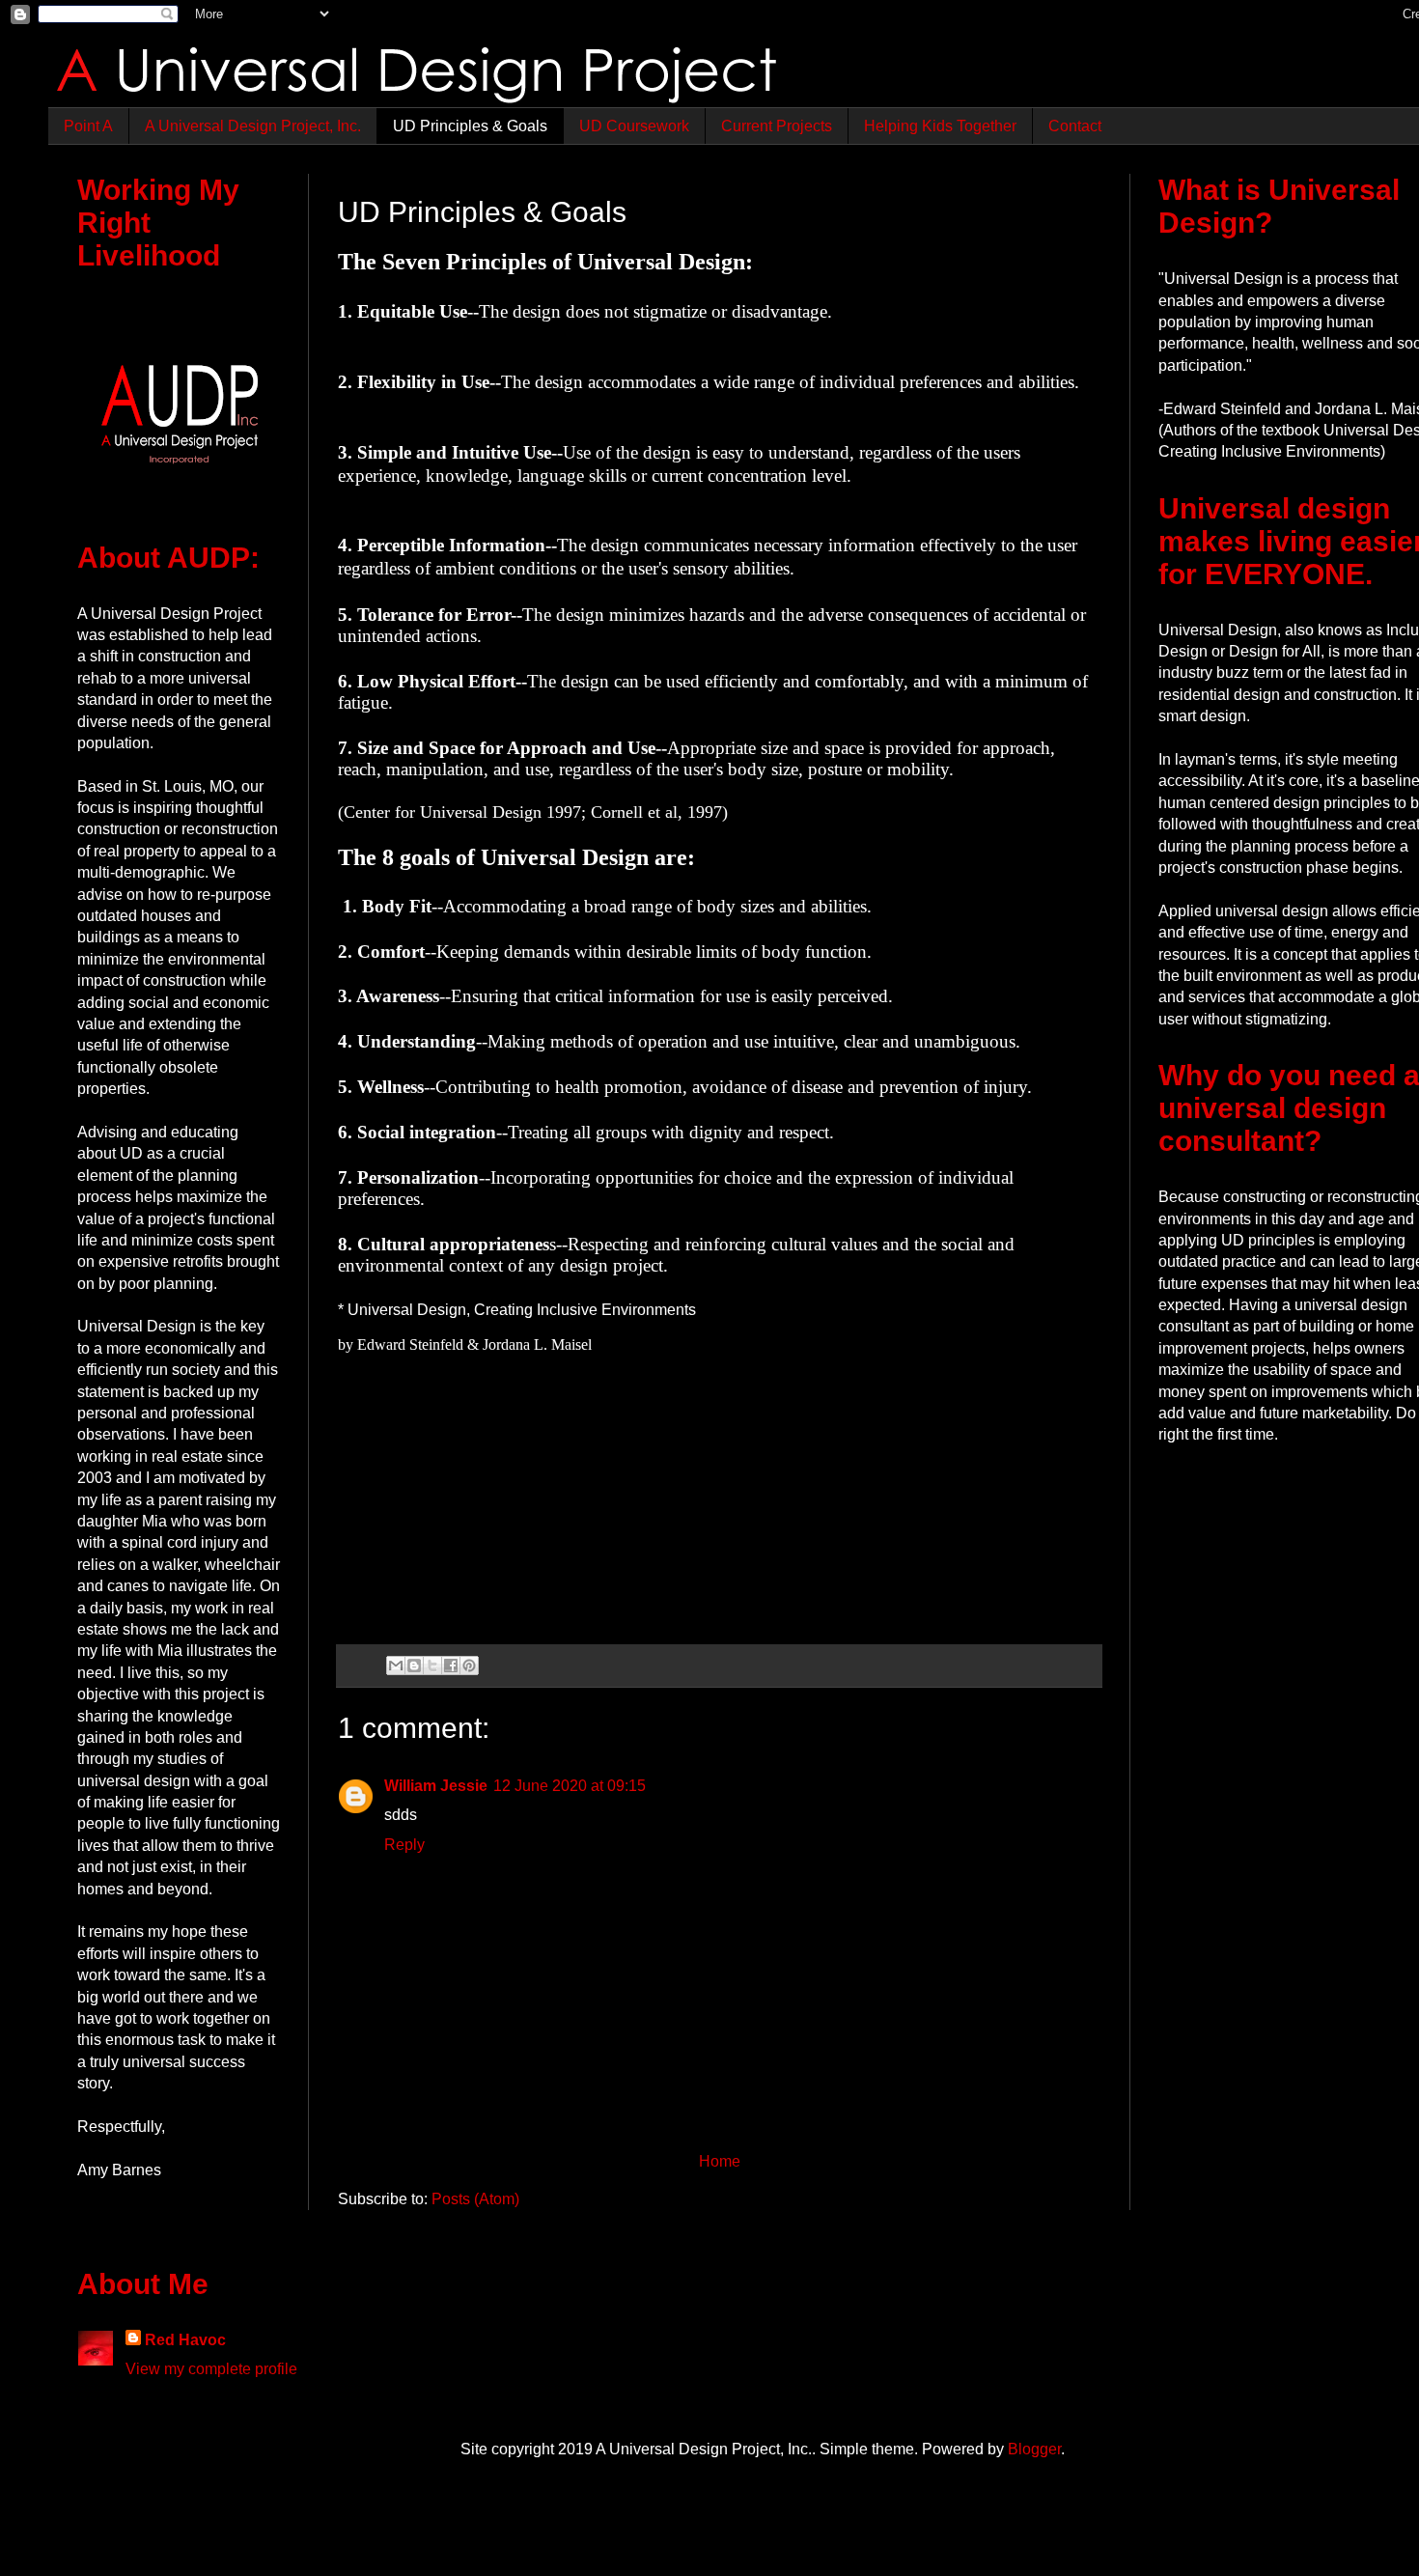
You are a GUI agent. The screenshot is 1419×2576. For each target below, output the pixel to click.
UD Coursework (634, 126)
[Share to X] (432, 1666)
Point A (88, 126)
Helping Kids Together (940, 126)
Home (720, 2161)
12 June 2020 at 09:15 (570, 1786)
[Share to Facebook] (451, 1666)
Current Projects (777, 126)
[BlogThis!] (414, 1666)
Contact (1075, 126)
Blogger (1034, 2449)
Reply (404, 1845)
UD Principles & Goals (470, 126)
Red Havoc (185, 2340)
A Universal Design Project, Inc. (253, 126)
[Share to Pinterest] (469, 1666)
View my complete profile (211, 2369)
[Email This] (396, 1666)
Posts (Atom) (475, 2199)
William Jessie (436, 1786)
